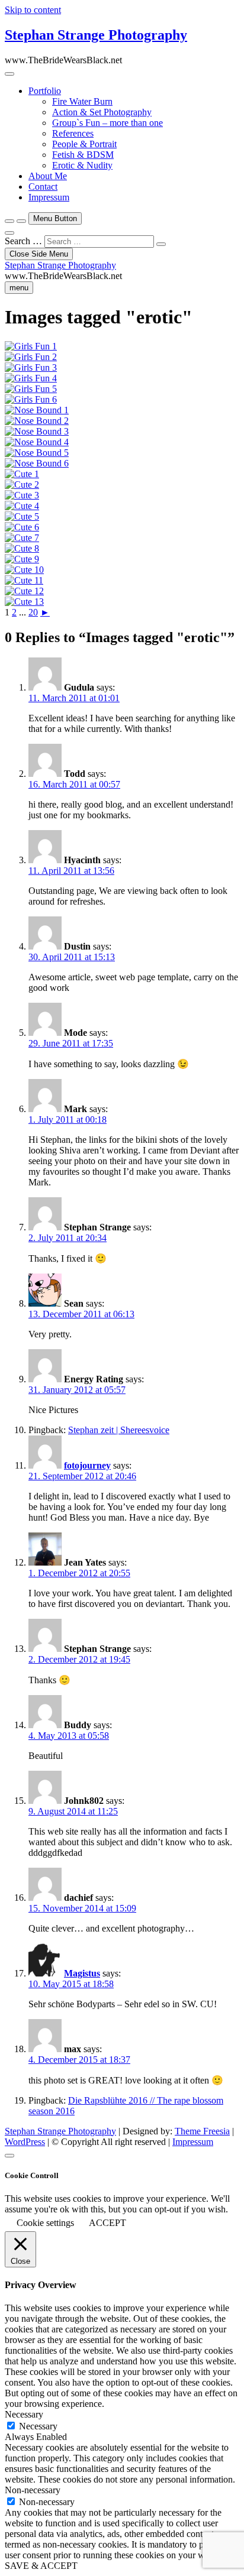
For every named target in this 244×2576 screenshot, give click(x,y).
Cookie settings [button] (45, 2223)
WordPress (25, 2142)
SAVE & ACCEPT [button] (41, 2566)
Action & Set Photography (102, 112)
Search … (23, 241)
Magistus (82, 1973)
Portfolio (45, 91)
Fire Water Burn (82, 101)
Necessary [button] (24, 2414)
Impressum (49, 197)
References (73, 133)
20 (33, 612)
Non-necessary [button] (33, 2490)
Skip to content (33, 10)
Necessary (38, 2426)
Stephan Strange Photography (96, 35)
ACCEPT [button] (107, 2223)
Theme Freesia (202, 2131)
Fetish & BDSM (83, 155)
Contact (43, 187)
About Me (48, 176)
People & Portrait (84, 144)
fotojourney (87, 1465)
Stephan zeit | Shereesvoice (119, 1430)
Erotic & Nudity (82, 165)
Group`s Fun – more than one (107, 123)
